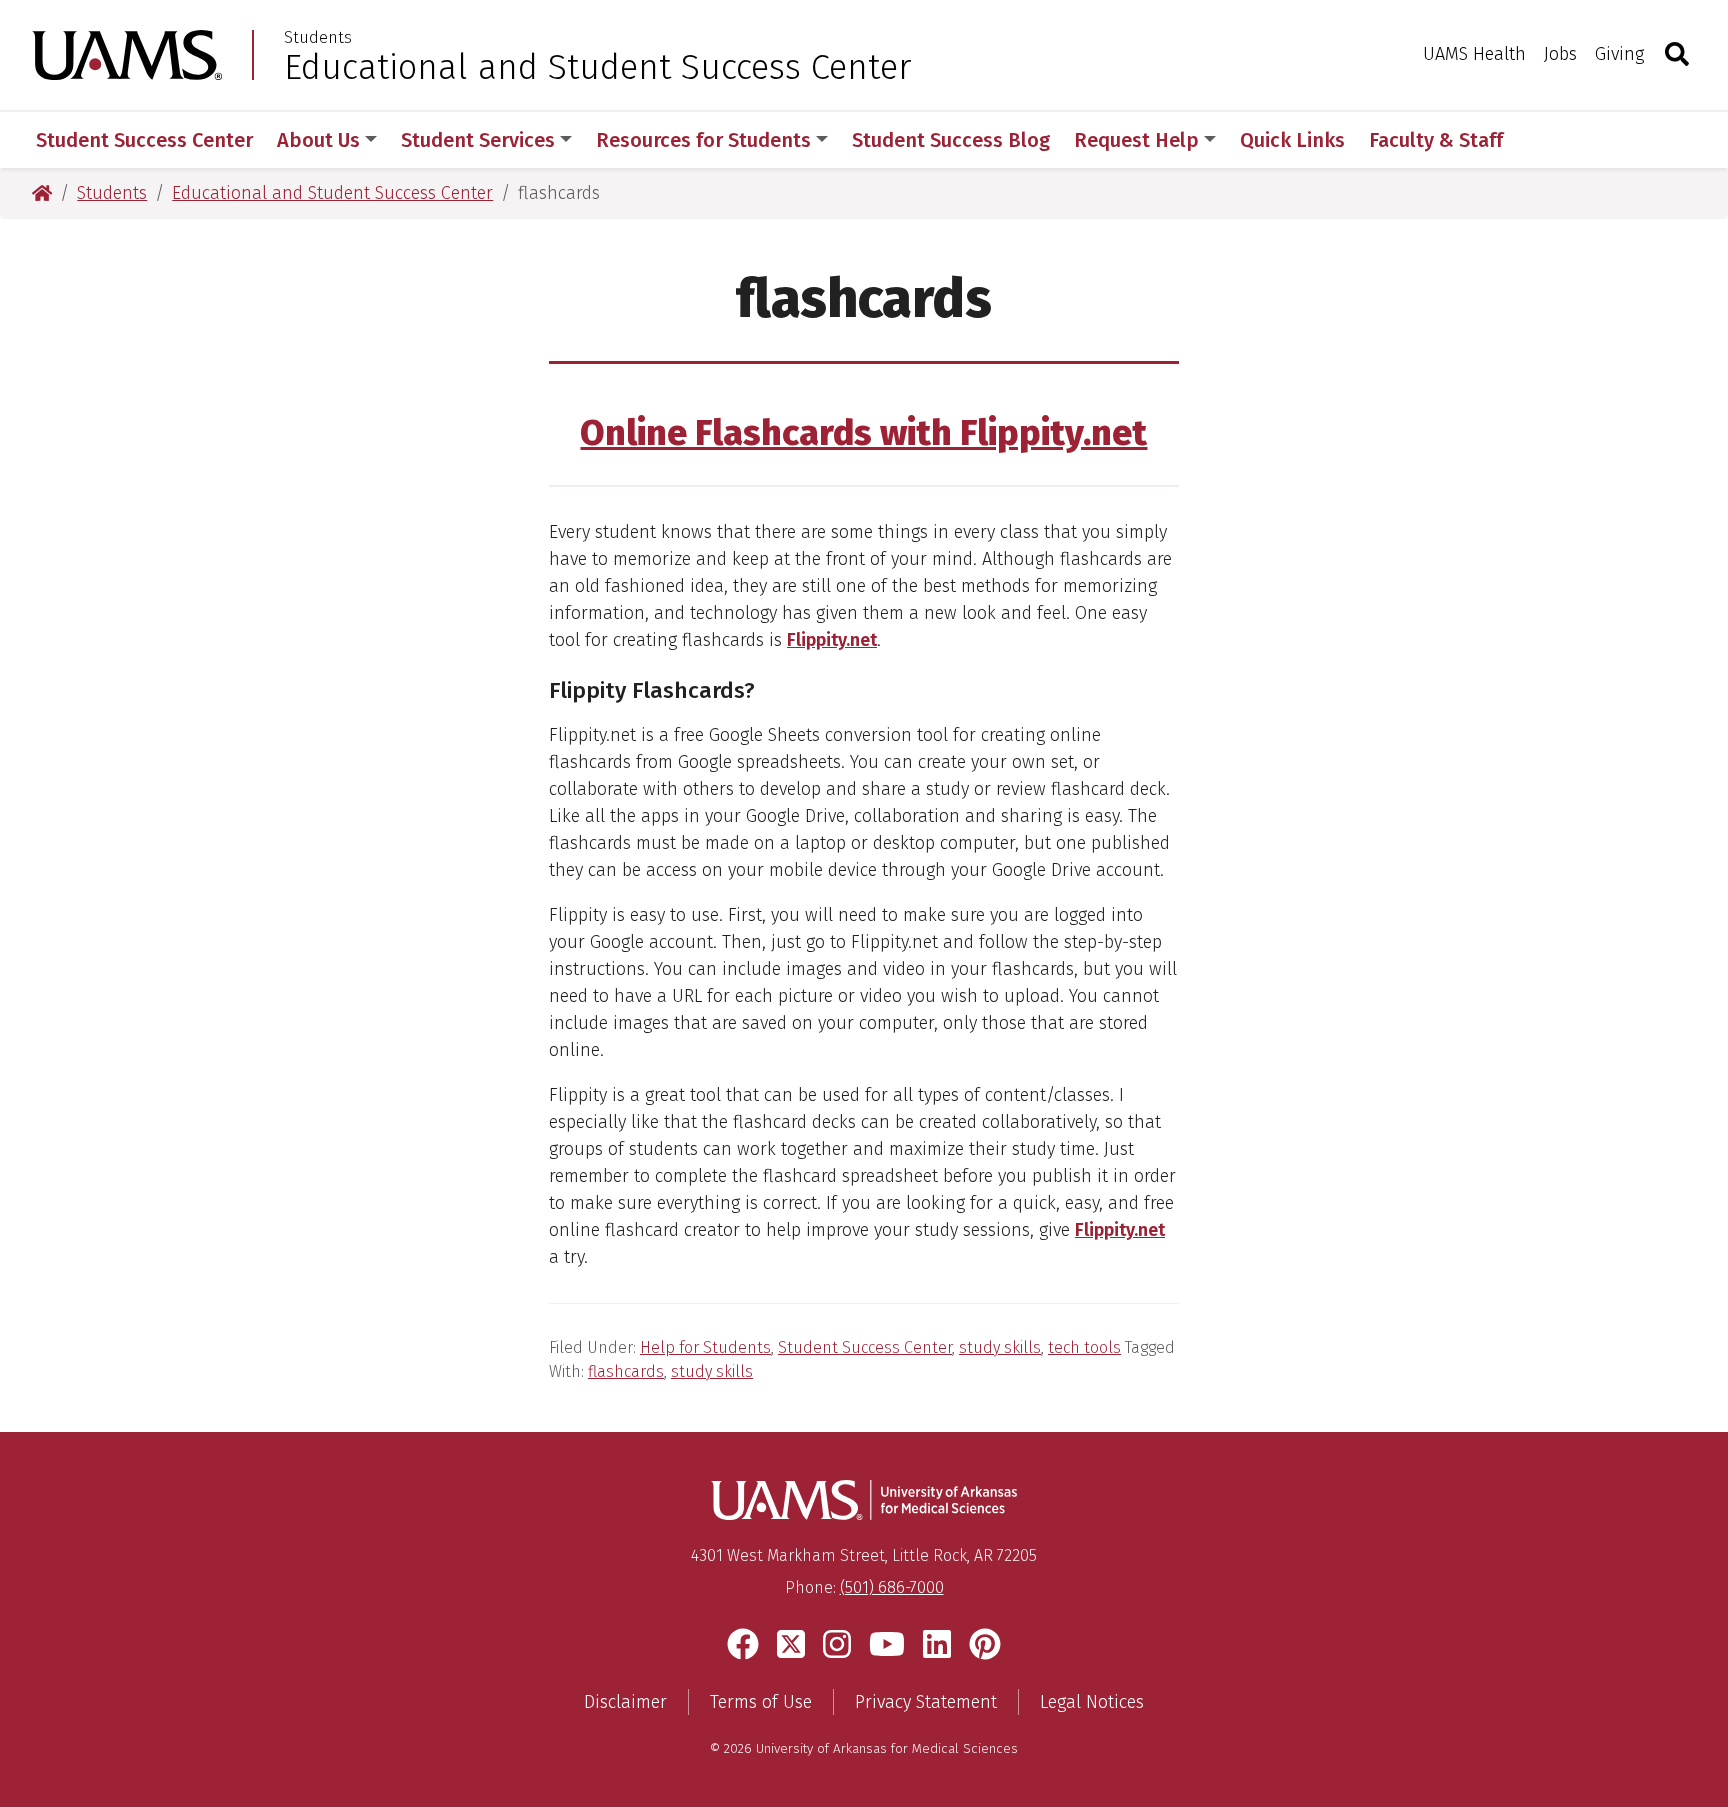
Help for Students (705, 1347)
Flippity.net (832, 640)
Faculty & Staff (1436, 140)
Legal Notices (1092, 1702)
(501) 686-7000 (892, 1587)
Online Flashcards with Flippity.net (863, 433)
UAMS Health (1474, 54)
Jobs (1560, 54)
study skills (1000, 1347)
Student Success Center (144, 140)
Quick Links (1292, 140)
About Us (318, 140)
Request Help (1136, 140)
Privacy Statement (926, 1702)
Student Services (478, 140)
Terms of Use (761, 1702)
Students (318, 38)
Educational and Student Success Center (597, 67)
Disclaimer (625, 1702)
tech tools (1084, 1347)
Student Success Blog (951, 140)
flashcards (626, 1371)
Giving (1619, 54)
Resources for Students (703, 140)
